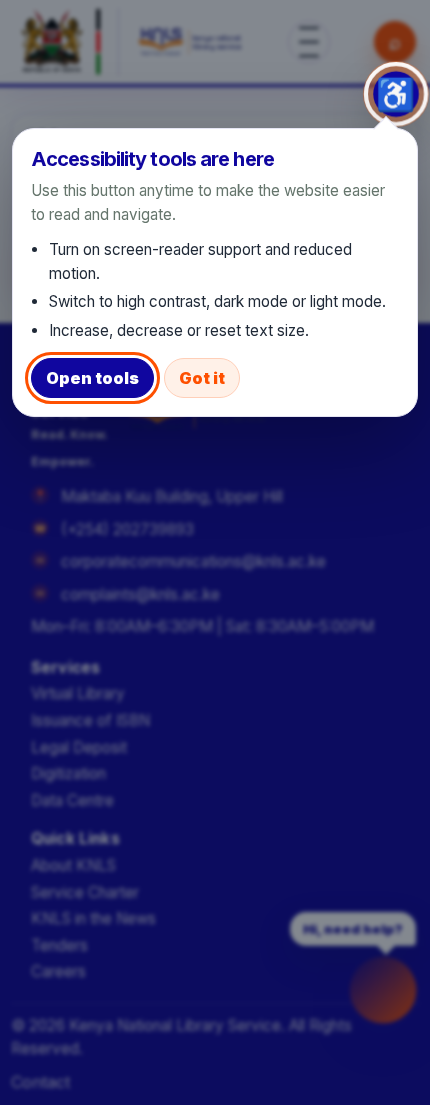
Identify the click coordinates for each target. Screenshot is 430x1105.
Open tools (92, 378)
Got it (202, 378)
